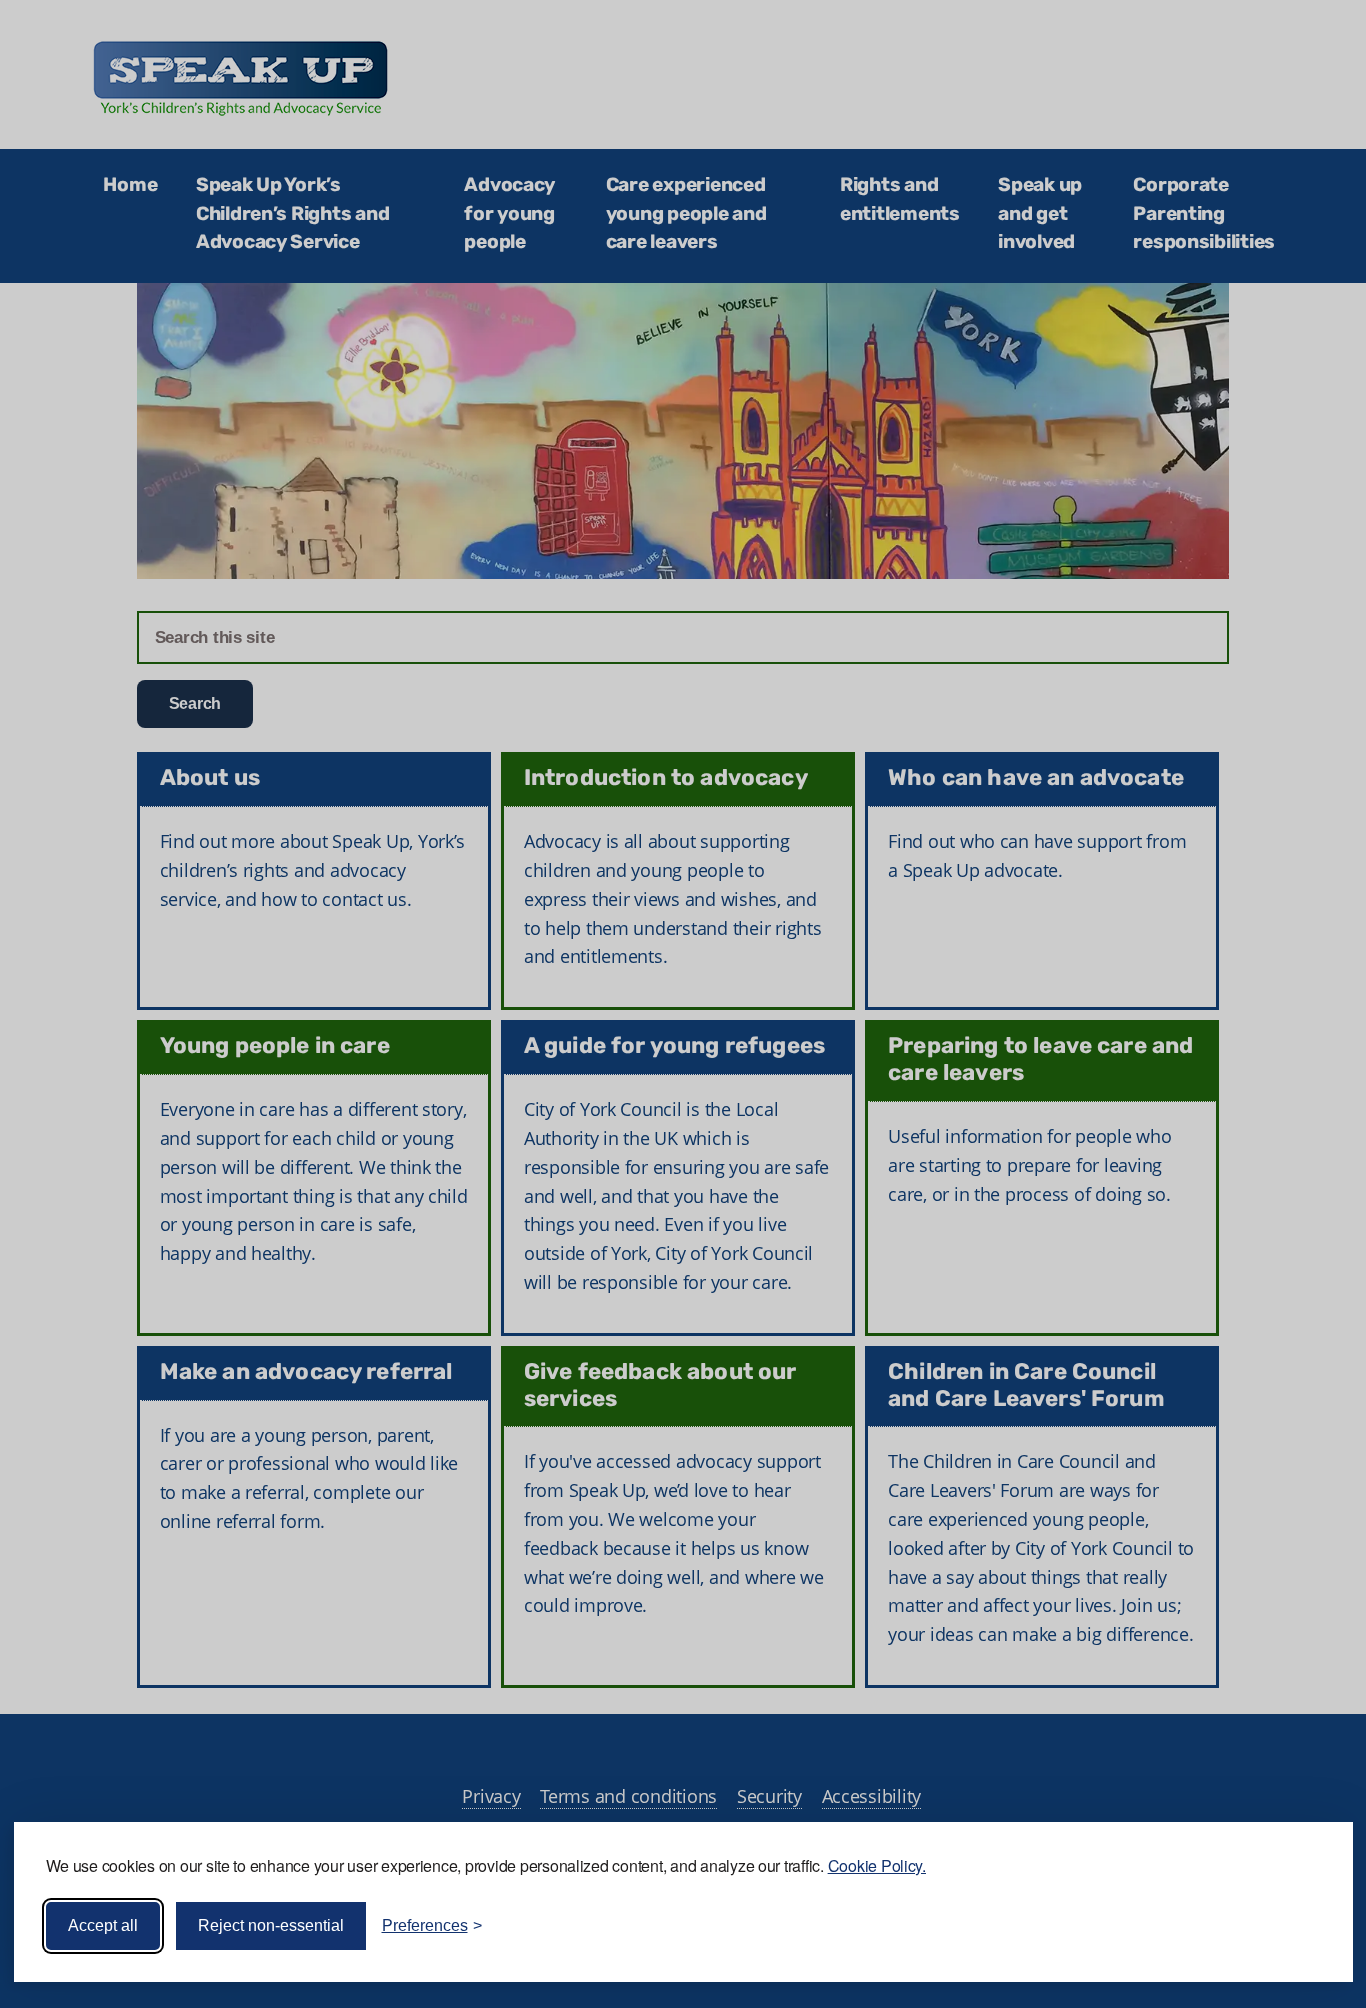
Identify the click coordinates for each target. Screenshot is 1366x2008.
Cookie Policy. (877, 1865)
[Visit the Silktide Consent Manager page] (1309, 1926)
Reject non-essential (271, 1925)
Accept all (103, 1925)
